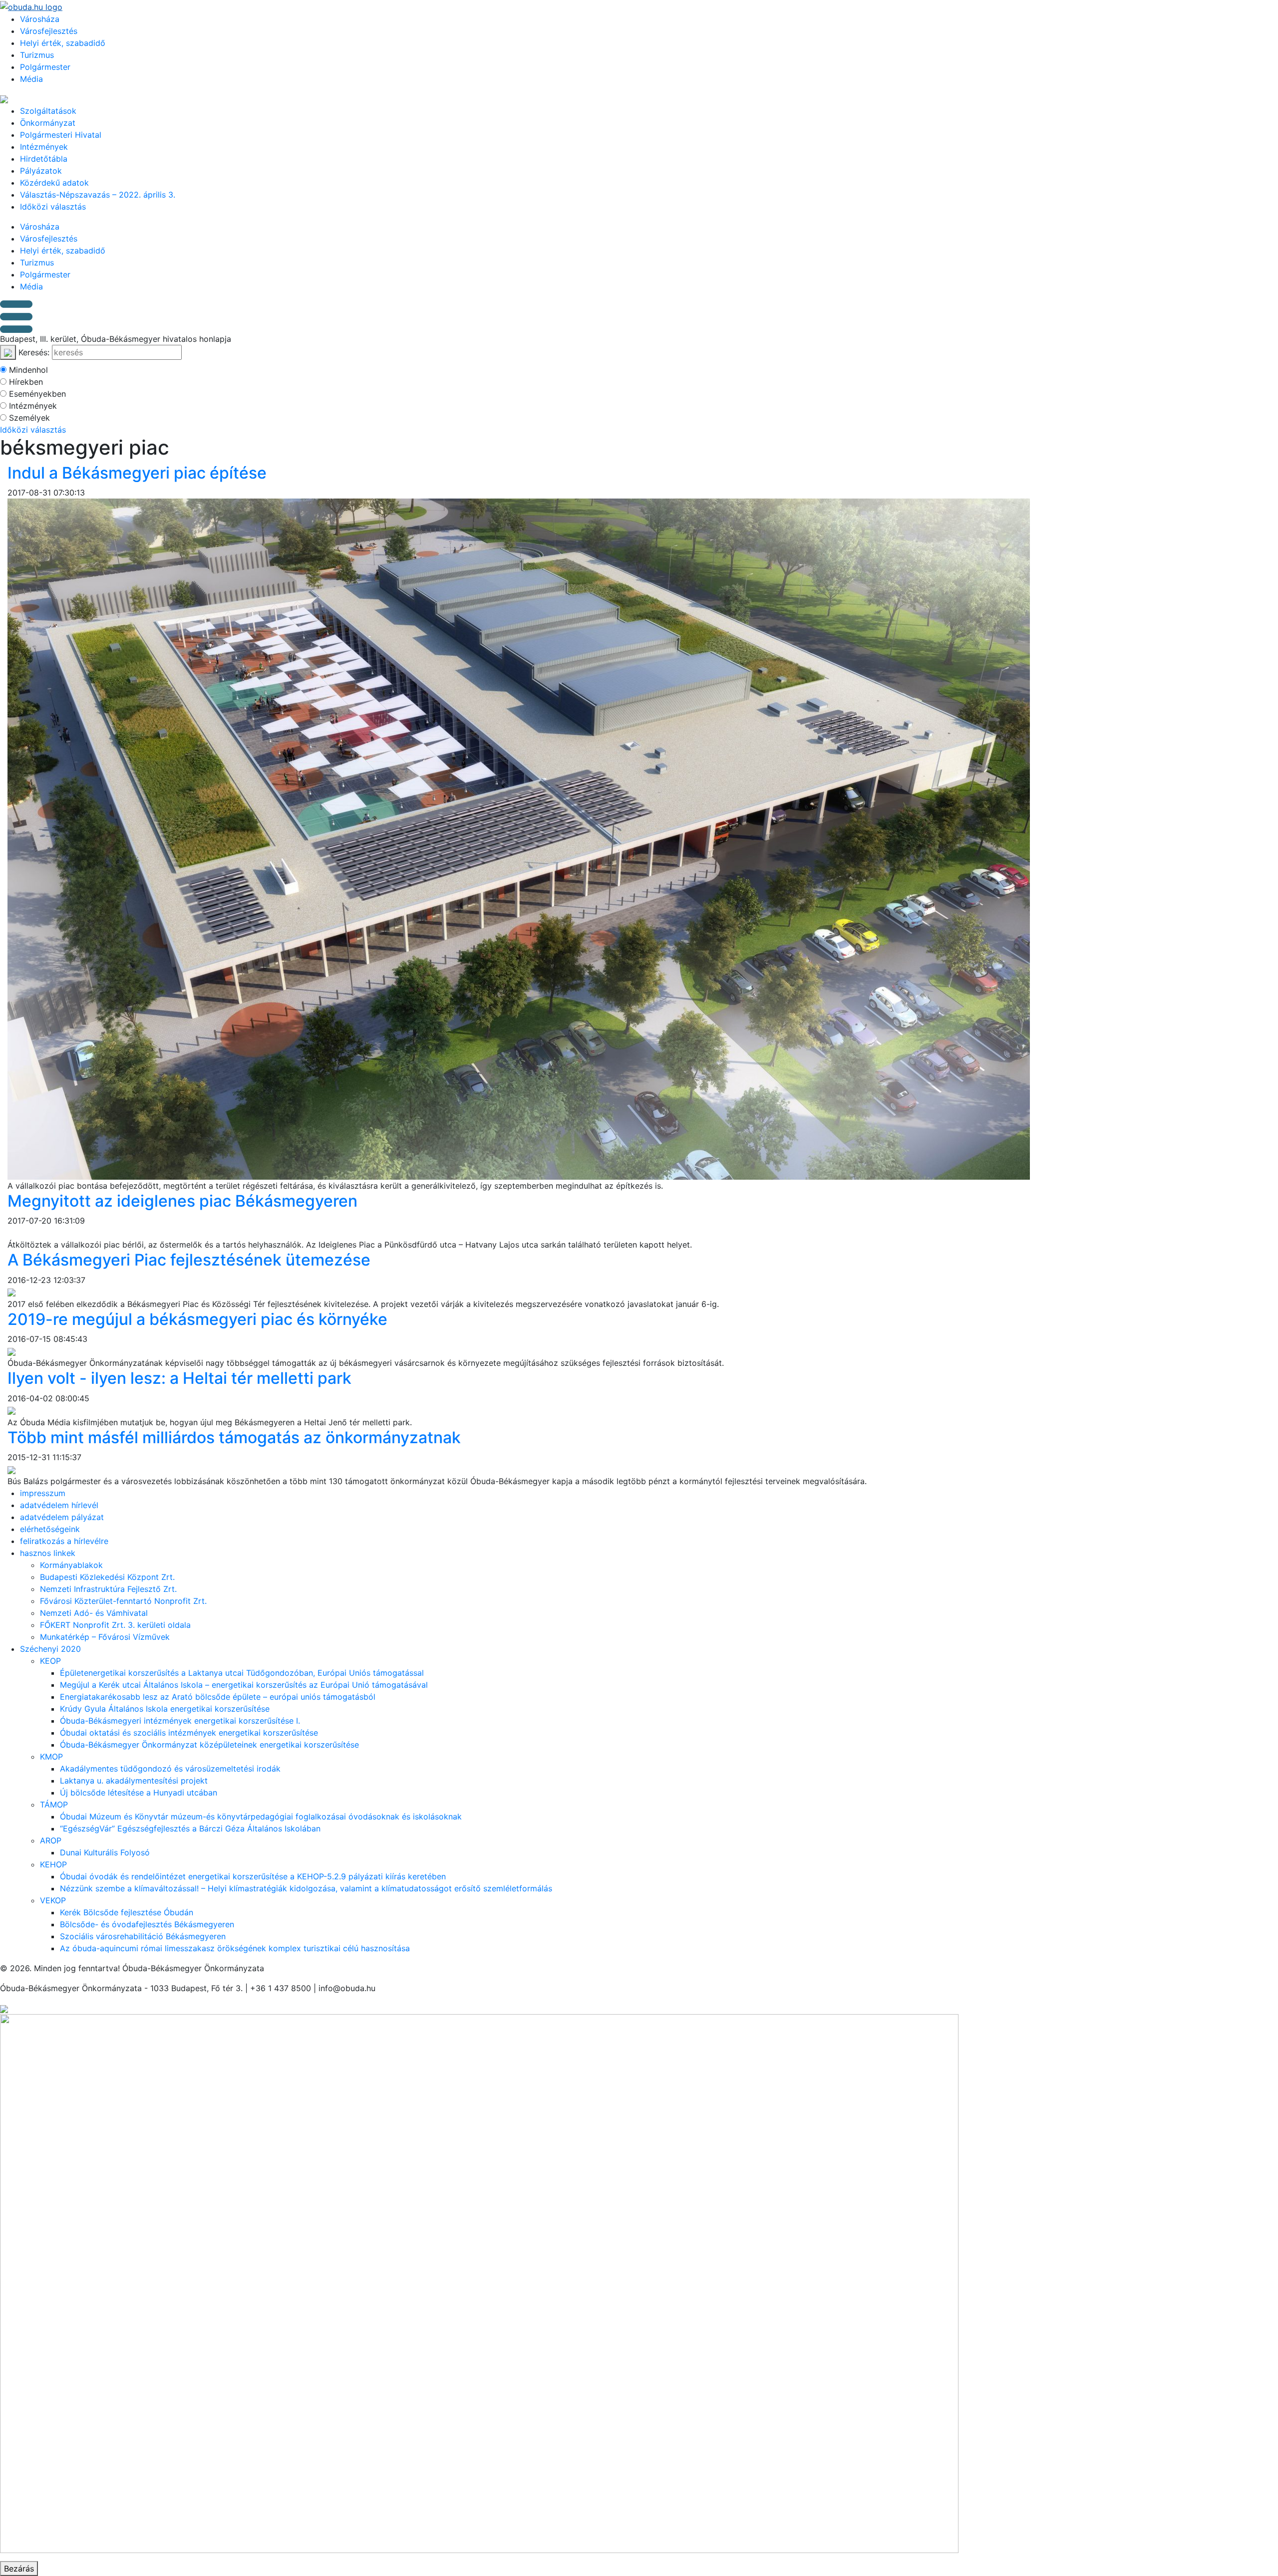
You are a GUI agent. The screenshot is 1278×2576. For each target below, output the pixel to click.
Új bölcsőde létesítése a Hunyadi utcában (139, 1793)
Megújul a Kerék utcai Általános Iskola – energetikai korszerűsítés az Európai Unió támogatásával (244, 1685)
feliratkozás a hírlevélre (64, 1541)
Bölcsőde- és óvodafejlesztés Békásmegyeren (147, 1924)
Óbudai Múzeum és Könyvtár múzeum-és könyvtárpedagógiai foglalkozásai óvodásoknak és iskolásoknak (261, 1816)
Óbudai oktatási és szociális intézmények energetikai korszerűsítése (189, 1733)
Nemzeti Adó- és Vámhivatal (94, 1613)
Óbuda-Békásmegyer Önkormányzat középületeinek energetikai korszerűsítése (209, 1745)
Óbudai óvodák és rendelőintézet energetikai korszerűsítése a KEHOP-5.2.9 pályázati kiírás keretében (253, 1876)
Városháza (40, 19)
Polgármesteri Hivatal (61, 135)
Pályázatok (41, 171)
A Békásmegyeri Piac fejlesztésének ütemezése (189, 1260)
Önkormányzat (48, 123)
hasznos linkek (48, 1553)
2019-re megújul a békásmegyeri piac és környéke (197, 1319)
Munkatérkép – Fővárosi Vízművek (105, 1637)
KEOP (50, 1661)
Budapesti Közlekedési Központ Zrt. (107, 1577)
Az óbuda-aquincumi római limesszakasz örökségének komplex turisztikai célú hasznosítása (235, 1948)
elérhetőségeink (50, 1529)
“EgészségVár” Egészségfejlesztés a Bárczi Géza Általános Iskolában (190, 1828)
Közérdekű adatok (54, 183)
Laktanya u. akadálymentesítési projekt (134, 1781)
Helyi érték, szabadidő (63, 43)
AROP (51, 1840)
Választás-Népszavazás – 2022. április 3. (98, 195)
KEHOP (53, 1864)
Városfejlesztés (49, 31)
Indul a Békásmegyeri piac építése (137, 473)
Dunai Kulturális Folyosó (105, 1852)
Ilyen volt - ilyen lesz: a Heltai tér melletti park (179, 1378)
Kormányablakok (71, 1565)
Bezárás (19, 2569)
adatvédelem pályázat (62, 1517)
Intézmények (44, 147)
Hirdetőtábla (44, 159)
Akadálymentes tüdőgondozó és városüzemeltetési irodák (170, 1769)
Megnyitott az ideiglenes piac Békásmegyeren (182, 1201)
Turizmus (37, 55)
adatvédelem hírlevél (59, 1505)
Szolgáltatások (48, 111)
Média (31, 79)
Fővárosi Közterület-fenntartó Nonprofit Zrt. (123, 1601)
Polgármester (45, 67)
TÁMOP (54, 1804)
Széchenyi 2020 (50, 1649)
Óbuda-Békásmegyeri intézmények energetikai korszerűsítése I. (180, 1721)
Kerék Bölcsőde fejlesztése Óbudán (127, 1912)
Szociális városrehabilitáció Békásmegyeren (143, 1936)
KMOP (51, 1757)
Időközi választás (53, 207)
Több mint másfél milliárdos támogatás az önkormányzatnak (234, 1437)
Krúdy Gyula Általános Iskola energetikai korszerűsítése (165, 1709)
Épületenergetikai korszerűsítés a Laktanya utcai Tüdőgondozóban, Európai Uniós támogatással (242, 1673)
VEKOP (53, 1900)
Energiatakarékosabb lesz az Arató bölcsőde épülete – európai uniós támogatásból (218, 1697)
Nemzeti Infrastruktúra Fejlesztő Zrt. (108, 1589)
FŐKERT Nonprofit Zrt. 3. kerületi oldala (115, 1625)
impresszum (43, 1493)
